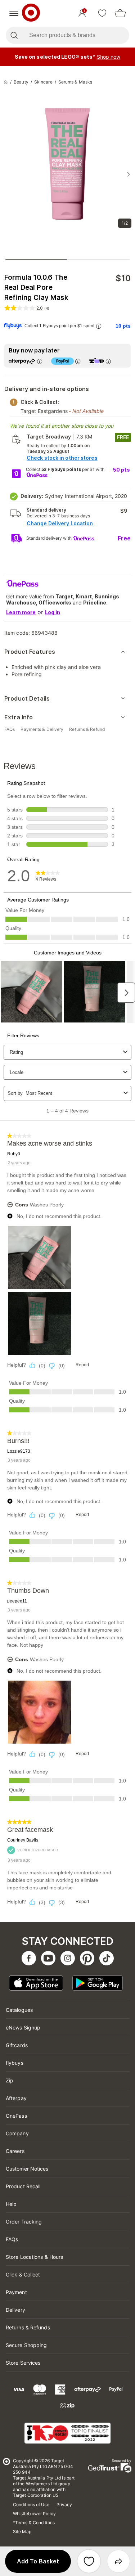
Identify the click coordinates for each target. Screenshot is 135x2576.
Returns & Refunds (28, 2327)
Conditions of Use (31, 2505)
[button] (38, 2561)
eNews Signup (23, 2027)
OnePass (16, 2116)
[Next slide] (129, 174)
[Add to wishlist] (89, 2561)
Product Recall (23, 2186)
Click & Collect (23, 2274)
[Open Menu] (14, 13)
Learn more (21, 612)
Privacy (64, 2505)
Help (11, 2204)
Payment (16, 2292)
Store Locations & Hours (34, 2257)
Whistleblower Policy (34, 2514)
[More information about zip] (108, 361)
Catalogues (19, 2010)
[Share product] (118, 2561)
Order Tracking (24, 2222)
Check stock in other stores (62, 458)
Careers (15, 2151)
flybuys (15, 2063)
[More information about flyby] (99, 326)
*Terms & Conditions (34, 2523)
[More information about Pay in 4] (78, 361)
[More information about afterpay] (40, 361)
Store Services (23, 2363)
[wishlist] (102, 13)
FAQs (12, 2239)
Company (17, 2133)
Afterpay (16, 2098)
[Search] (14, 35)
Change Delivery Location (60, 523)
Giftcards (17, 2045)
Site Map (22, 2532)
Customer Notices (27, 2169)
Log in (53, 612)
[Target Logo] (31, 13)
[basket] (120, 13)
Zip (10, 2080)
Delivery (15, 2310)
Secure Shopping (26, 2345)
